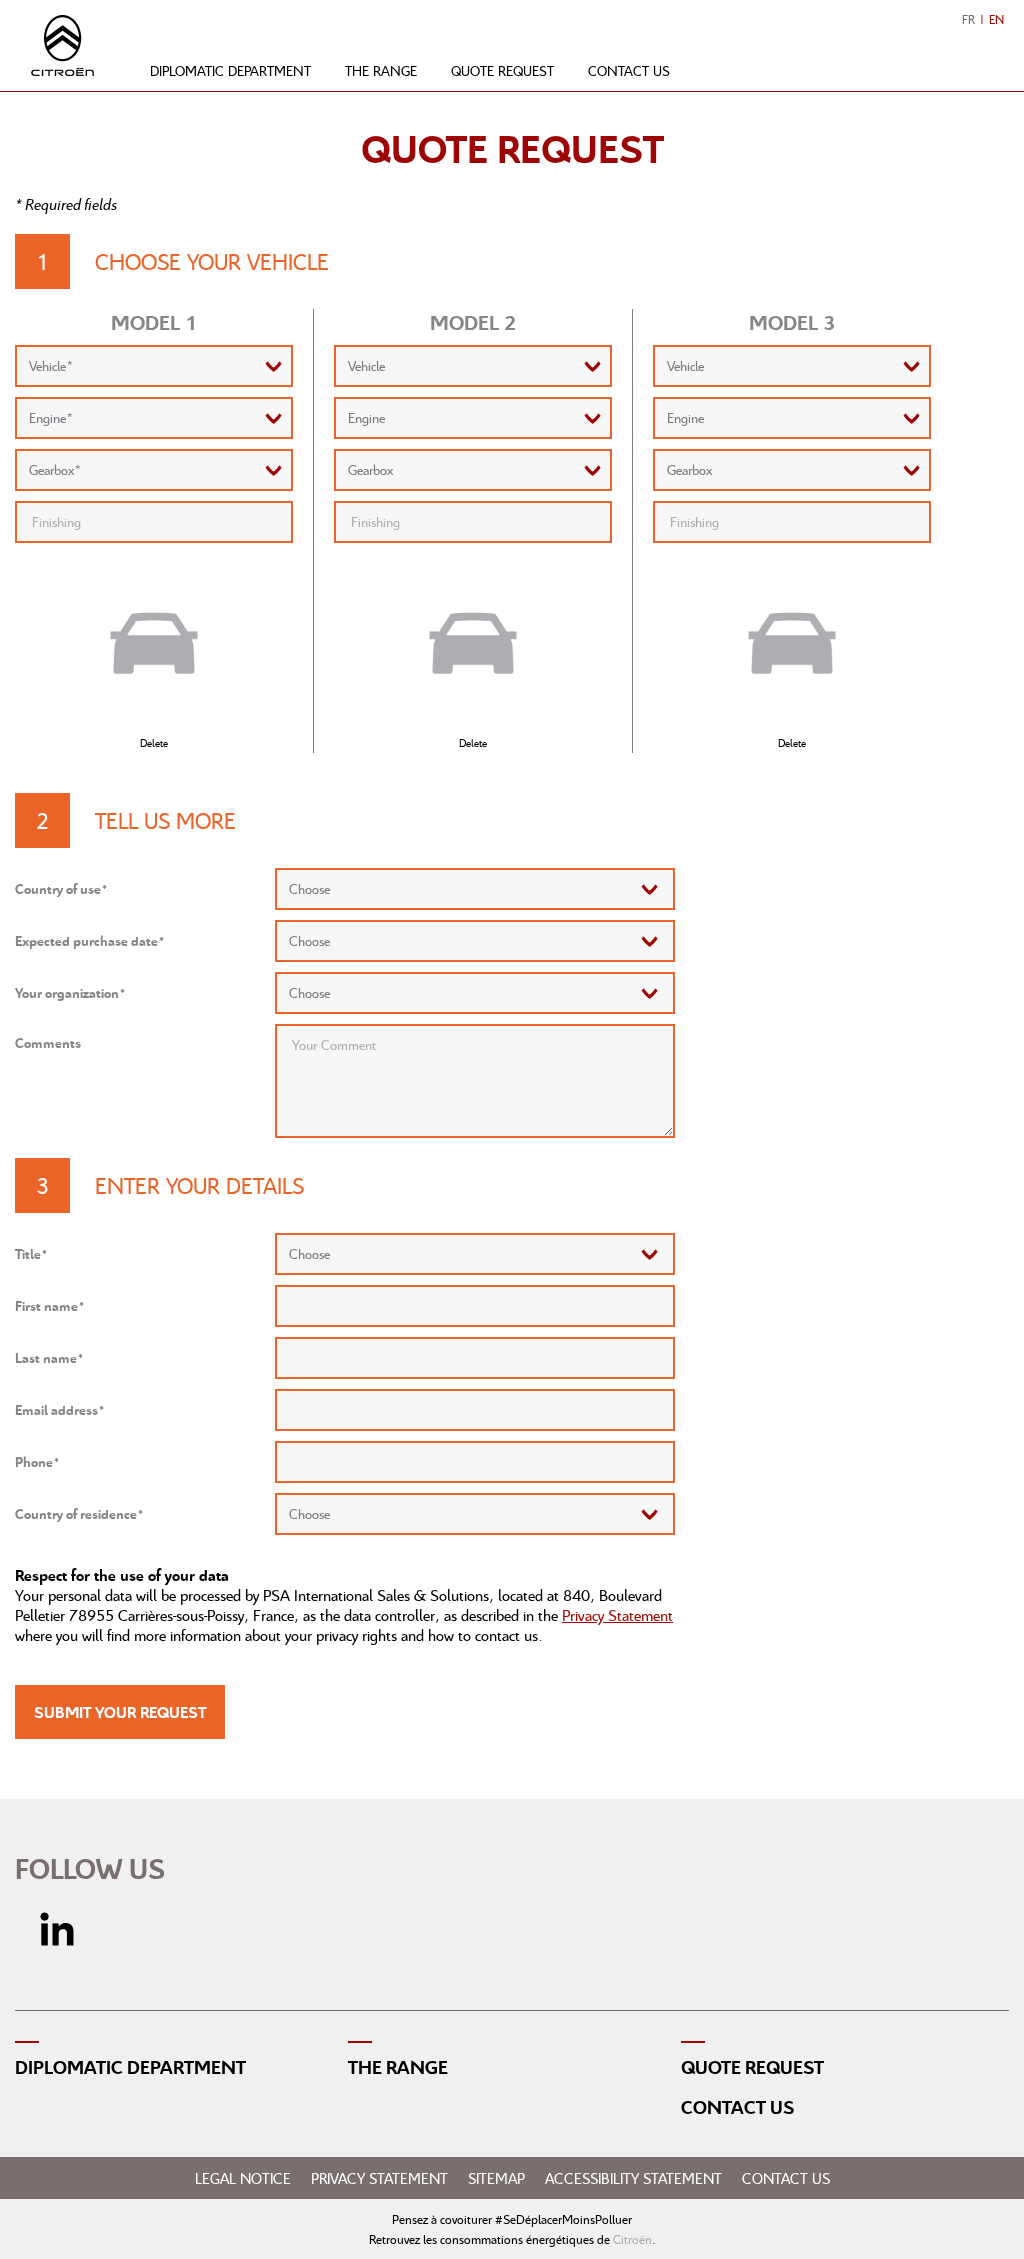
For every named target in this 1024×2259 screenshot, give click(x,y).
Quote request (502, 70)
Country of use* (61, 888)
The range (381, 70)
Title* (31, 1253)
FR (968, 19)
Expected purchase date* (90, 940)
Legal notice (243, 2178)
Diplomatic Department (130, 2067)
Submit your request (120, 1712)
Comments (48, 1042)
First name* (50, 1305)
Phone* (37, 1461)
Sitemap (496, 2178)
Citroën (632, 2239)
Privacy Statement (617, 1615)
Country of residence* (79, 1513)
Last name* (49, 1357)
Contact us (629, 70)
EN (996, 19)
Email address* (60, 1409)
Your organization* (70, 992)
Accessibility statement (633, 2178)
